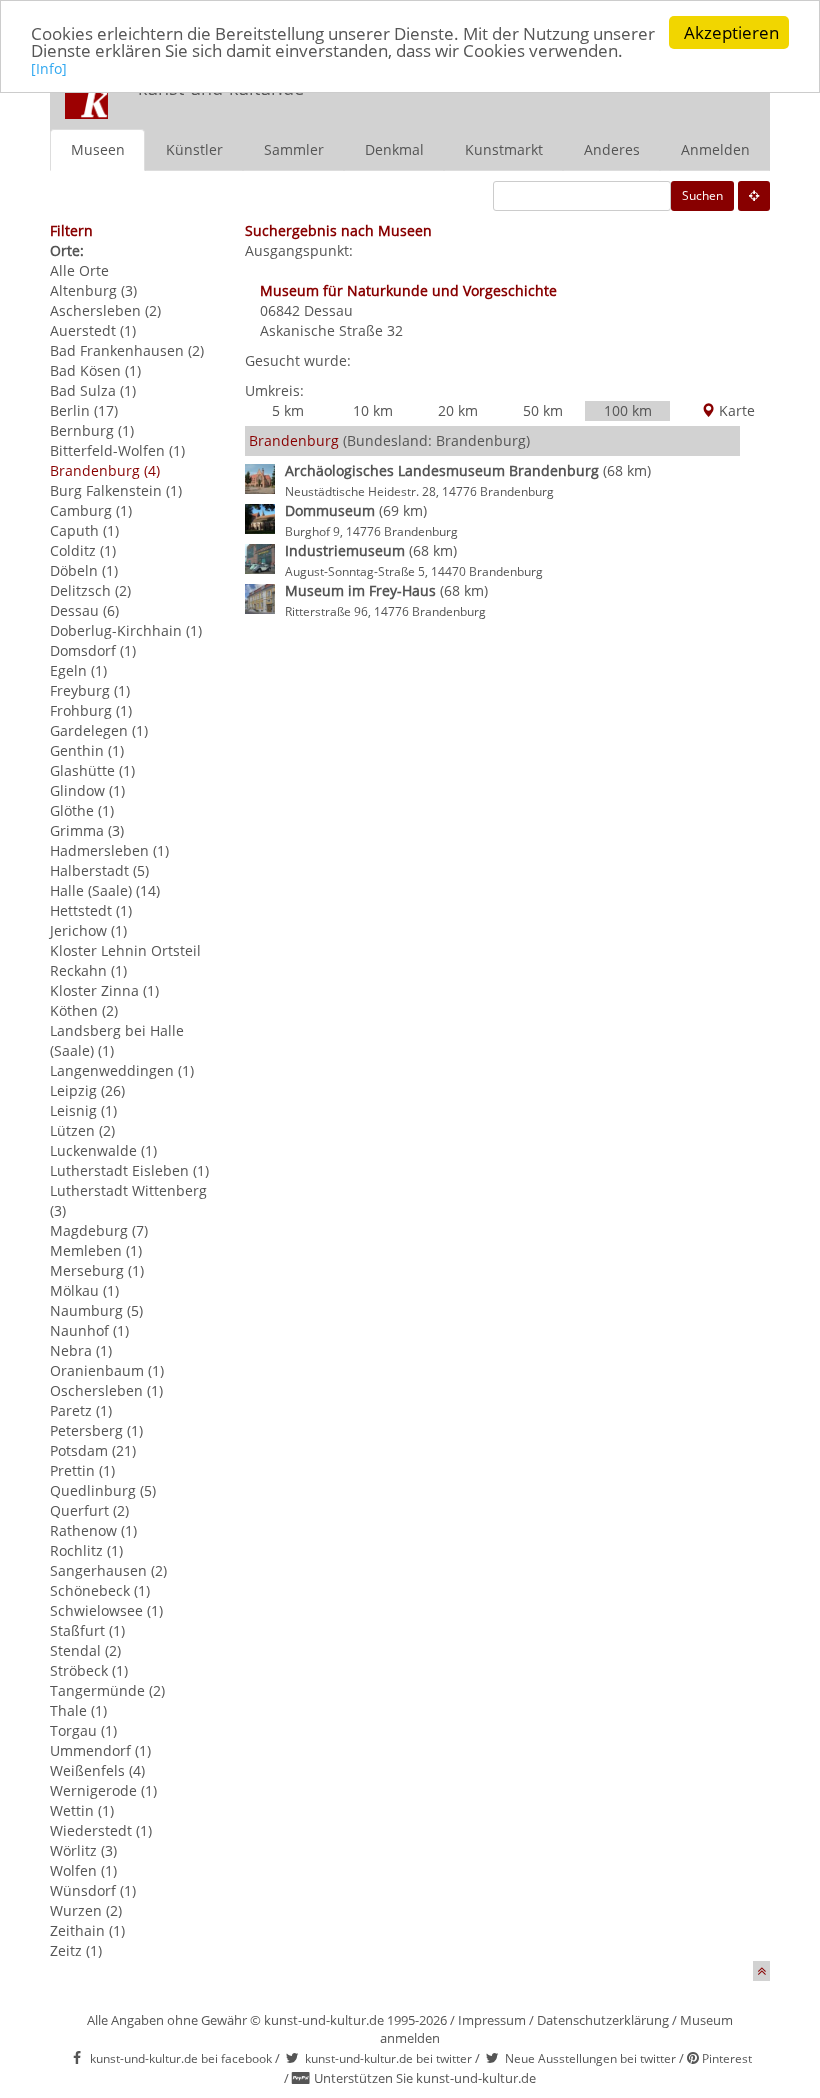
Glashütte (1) (92, 770)
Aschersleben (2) (105, 310)
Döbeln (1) (84, 570)
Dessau (328, 310)
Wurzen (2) (86, 1910)
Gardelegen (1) (99, 730)
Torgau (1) (83, 1730)
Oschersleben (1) (106, 1390)
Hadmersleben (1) (109, 850)
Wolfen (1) (83, 1870)
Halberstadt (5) (99, 870)
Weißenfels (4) (97, 1770)
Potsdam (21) (93, 1450)
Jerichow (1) (88, 930)
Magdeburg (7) (99, 1230)
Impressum (492, 2020)
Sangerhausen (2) (108, 1570)
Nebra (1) (81, 1350)
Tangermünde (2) (107, 1690)
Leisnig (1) (83, 1110)
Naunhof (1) (89, 1330)
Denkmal (394, 149)
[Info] (49, 68)
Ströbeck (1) (89, 1670)
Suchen (702, 195)
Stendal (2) (85, 1650)
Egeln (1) (78, 670)
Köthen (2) (84, 1010)
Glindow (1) (87, 790)
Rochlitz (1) (86, 1550)
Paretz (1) (81, 1410)
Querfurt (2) (89, 1510)
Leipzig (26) (87, 1090)
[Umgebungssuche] (754, 196)
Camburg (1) (91, 510)
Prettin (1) (82, 1470)
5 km (288, 410)
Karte (735, 410)
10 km (373, 410)
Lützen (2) (82, 1130)
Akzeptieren (731, 32)
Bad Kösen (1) (95, 370)
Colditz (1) (83, 550)
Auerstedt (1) (93, 330)
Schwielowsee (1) (106, 1610)
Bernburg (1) (92, 430)
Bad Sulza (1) (93, 390)
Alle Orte (79, 270)
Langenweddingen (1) (122, 1070)
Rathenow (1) (93, 1530)
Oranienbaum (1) (107, 1370)
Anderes (612, 149)
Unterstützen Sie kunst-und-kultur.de (425, 2078)
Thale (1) (78, 1710)
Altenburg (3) (93, 290)
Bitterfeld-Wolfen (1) (117, 450)
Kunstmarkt (504, 149)
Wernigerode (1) (103, 1790)
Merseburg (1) (97, 1270)
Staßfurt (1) (87, 1630)
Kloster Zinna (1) (104, 990)
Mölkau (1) (84, 1290)
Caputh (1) (84, 530)
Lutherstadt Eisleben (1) (129, 1170)
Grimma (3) (87, 830)
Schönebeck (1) (100, 1590)
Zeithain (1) (87, 1930)
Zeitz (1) (76, 1950)
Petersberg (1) (96, 1430)
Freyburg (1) (90, 690)
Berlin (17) (84, 410)
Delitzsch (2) (90, 590)
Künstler (194, 149)
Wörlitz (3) (83, 1850)
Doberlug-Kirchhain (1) (126, 630)
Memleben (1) (96, 1250)
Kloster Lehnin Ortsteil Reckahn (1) (125, 960)
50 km (543, 410)
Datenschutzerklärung (603, 2020)
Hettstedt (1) (91, 910)
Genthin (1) (87, 750)
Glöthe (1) (82, 810)
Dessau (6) (84, 610)
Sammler (294, 149)
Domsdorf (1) (93, 650)
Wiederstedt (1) (101, 1830)
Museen (98, 149)
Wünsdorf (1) (93, 1890)
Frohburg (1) (91, 710)
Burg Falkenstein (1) (116, 490)
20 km (458, 410)
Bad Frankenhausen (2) (127, 350)
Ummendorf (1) (100, 1750)
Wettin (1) (82, 1810)
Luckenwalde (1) (103, 1150)
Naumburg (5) (96, 1310)
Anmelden (715, 149)
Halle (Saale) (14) (105, 890)
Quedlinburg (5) (103, 1490)
